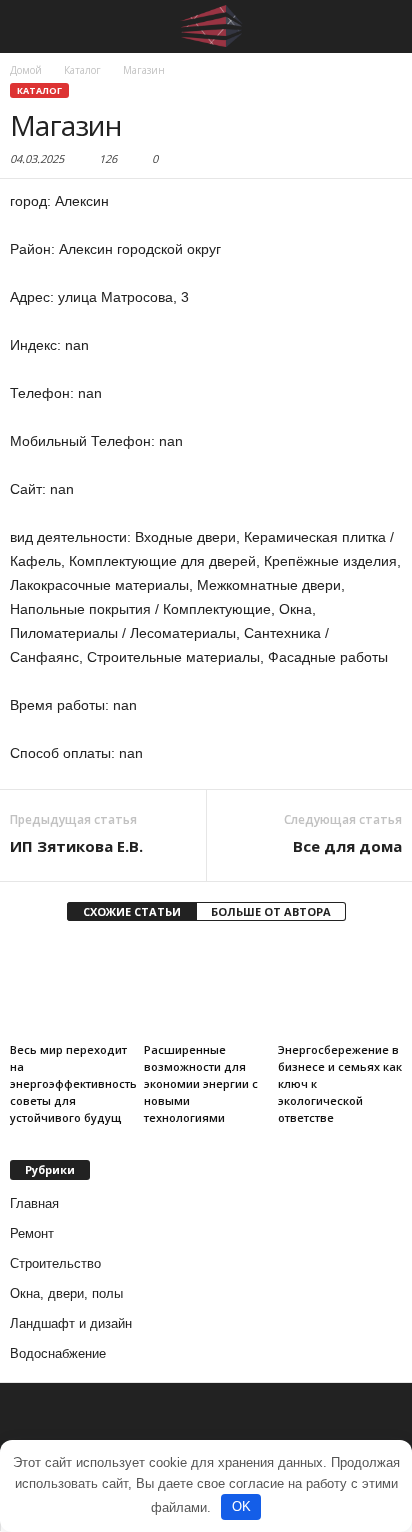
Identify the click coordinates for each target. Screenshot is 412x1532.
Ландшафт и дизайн (71, 1323)
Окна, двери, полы (66, 1293)
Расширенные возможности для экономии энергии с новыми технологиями (201, 1083)
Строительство (55, 1263)
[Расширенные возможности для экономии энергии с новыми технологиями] (206, 988)
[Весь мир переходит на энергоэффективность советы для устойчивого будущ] (72, 988)
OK (241, 1506)
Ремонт (32, 1233)
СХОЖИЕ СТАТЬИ (132, 911)
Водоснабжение (58, 1353)
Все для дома (347, 846)
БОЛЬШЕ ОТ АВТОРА (271, 911)
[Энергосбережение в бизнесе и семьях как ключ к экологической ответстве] (340, 988)
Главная (34, 1203)
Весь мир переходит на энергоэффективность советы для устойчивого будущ (73, 1083)
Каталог (39, 90)
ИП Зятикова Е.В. (76, 846)
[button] (381, 27)
